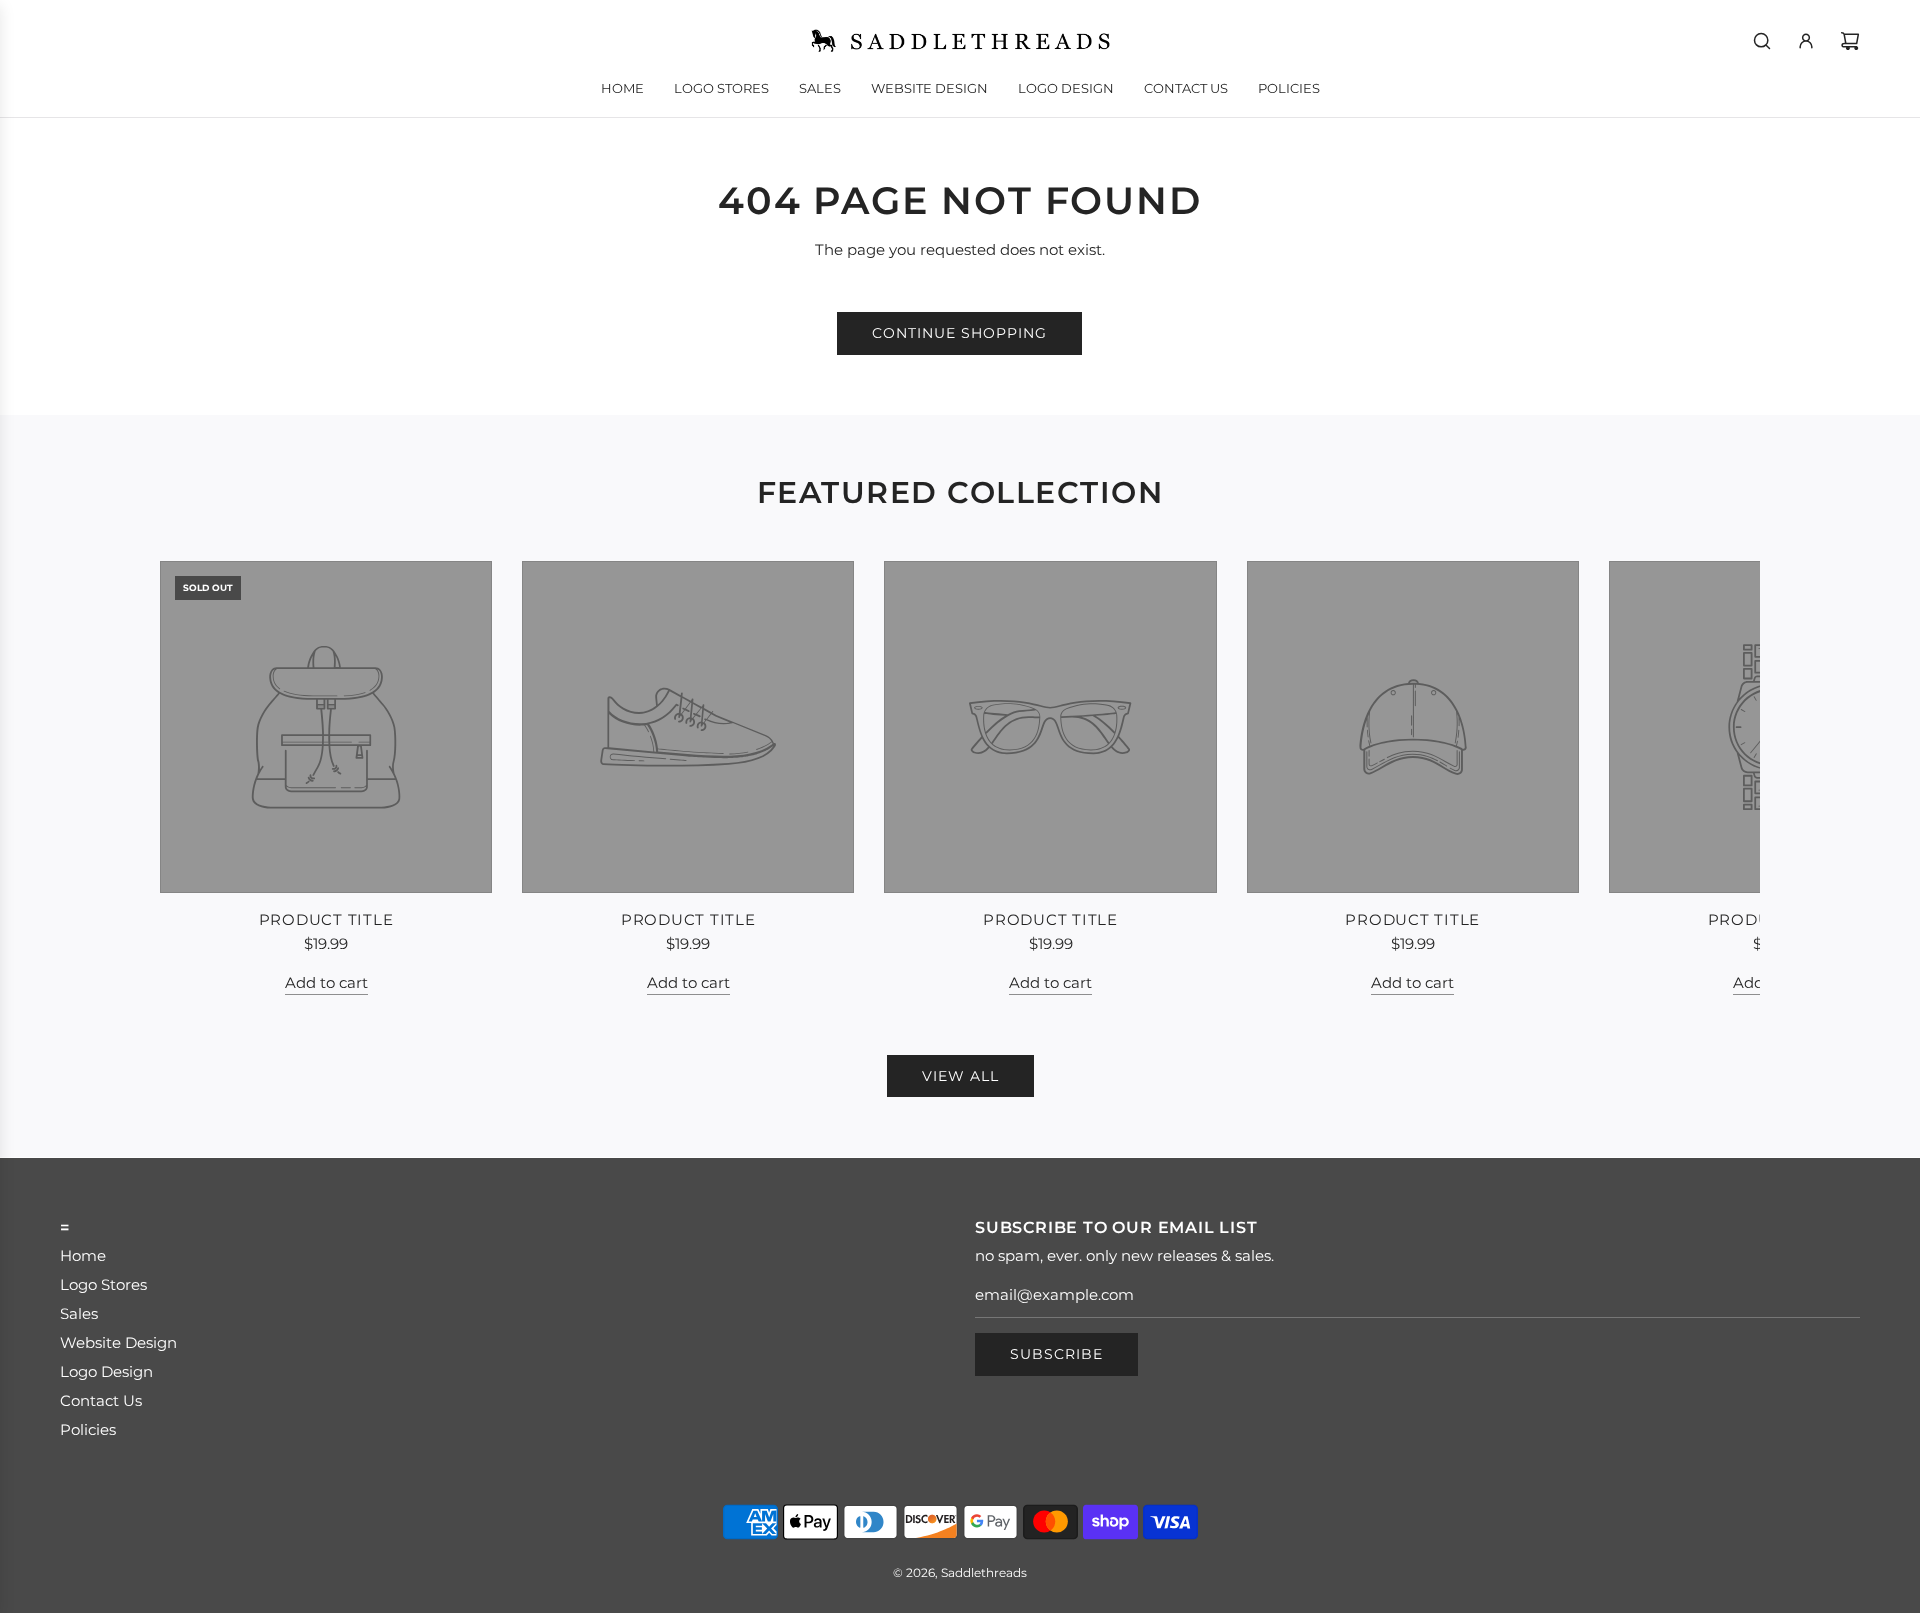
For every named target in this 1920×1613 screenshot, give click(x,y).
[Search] (1762, 41)
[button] (197, 778)
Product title (326, 919)
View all (960, 1076)
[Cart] (1850, 41)
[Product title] (326, 727)
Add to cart (326, 982)
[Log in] (1806, 41)
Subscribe (1056, 1354)
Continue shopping (959, 333)
